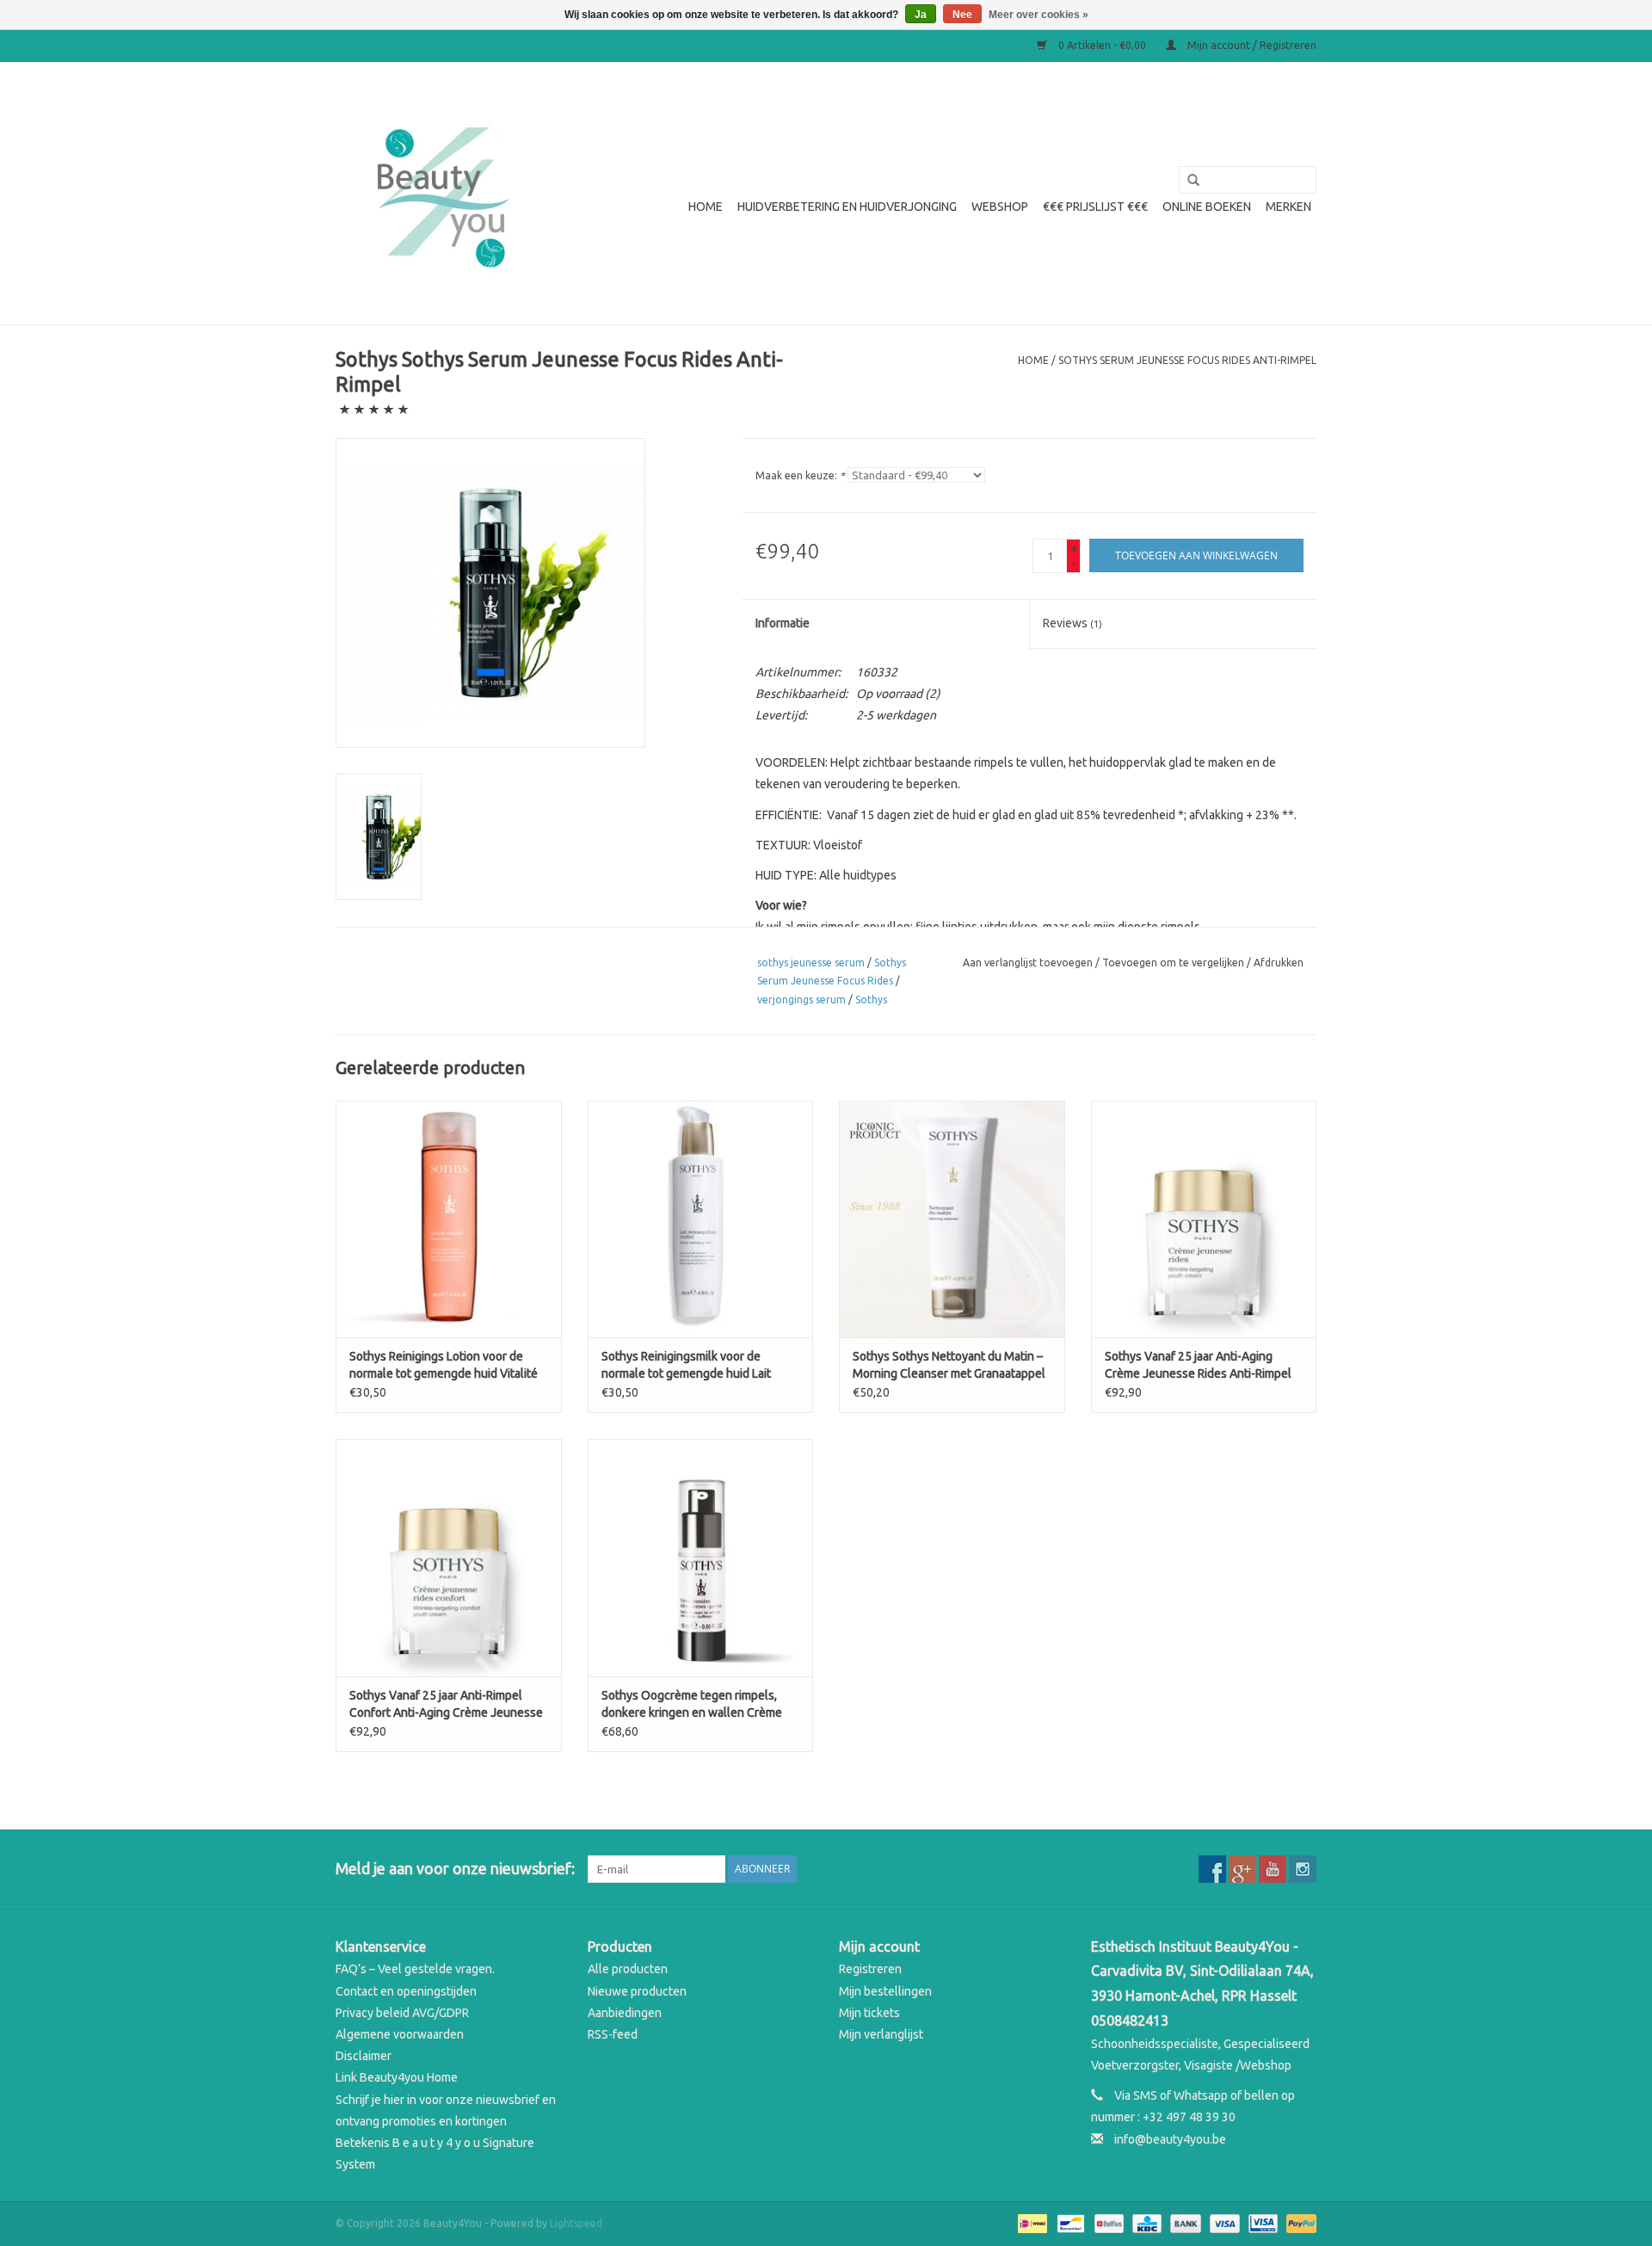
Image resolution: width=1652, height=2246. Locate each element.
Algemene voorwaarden (400, 2034)
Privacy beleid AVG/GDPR (402, 2013)
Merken (1288, 207)
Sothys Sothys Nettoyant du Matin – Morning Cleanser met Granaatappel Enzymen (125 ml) (949, 1366)
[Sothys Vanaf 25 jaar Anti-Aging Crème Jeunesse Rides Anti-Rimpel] (1204, 1219)
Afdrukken (1279, 963)
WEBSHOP (1000, 207)
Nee (962, 15)
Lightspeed (576, 2223)
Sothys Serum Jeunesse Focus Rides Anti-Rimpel (1187, 360)
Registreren (870, 1969)
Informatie (783, 623)
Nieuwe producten (637, 1991)
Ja (921, 15)
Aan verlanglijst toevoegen (1028, 963)
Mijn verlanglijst (881, 2034)
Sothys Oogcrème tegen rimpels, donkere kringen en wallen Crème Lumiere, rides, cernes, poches (692, 1705)
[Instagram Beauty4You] (1303, 1869)
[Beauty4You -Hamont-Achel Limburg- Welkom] (441, 193)
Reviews (1073, 623)
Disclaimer (364, 2056)
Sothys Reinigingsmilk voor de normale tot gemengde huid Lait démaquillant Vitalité (686, 1366)
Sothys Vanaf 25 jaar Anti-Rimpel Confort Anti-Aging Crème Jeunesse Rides (446, 1705)
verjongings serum (801, 1000)
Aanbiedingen (625, 2013)
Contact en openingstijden (406, 1991)
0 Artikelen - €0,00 (1102, 45)
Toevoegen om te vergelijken (1174, 963)
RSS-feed (613, 2034)
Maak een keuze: (800, 475)
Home (706, 207)
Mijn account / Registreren (1251, 45)
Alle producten (628, 1969)
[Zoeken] (1187, 181)
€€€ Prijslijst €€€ (1095, 207)
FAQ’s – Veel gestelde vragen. (415, 1969)
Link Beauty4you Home (397, 2077)
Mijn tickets (869, 2013)
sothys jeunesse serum (811, 963)
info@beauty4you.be (1170, 2139)
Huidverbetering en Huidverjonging (847, 207)
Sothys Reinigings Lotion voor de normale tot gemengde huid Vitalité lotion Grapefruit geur (444, 1366)
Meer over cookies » (1039, 15)
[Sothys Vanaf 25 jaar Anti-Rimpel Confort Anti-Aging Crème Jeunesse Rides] (449, 1557)
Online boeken (1207, 207)
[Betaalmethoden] (1031, 2222)
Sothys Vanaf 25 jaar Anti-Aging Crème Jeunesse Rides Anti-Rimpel (1198, 1365)
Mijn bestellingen (885, 1991)
